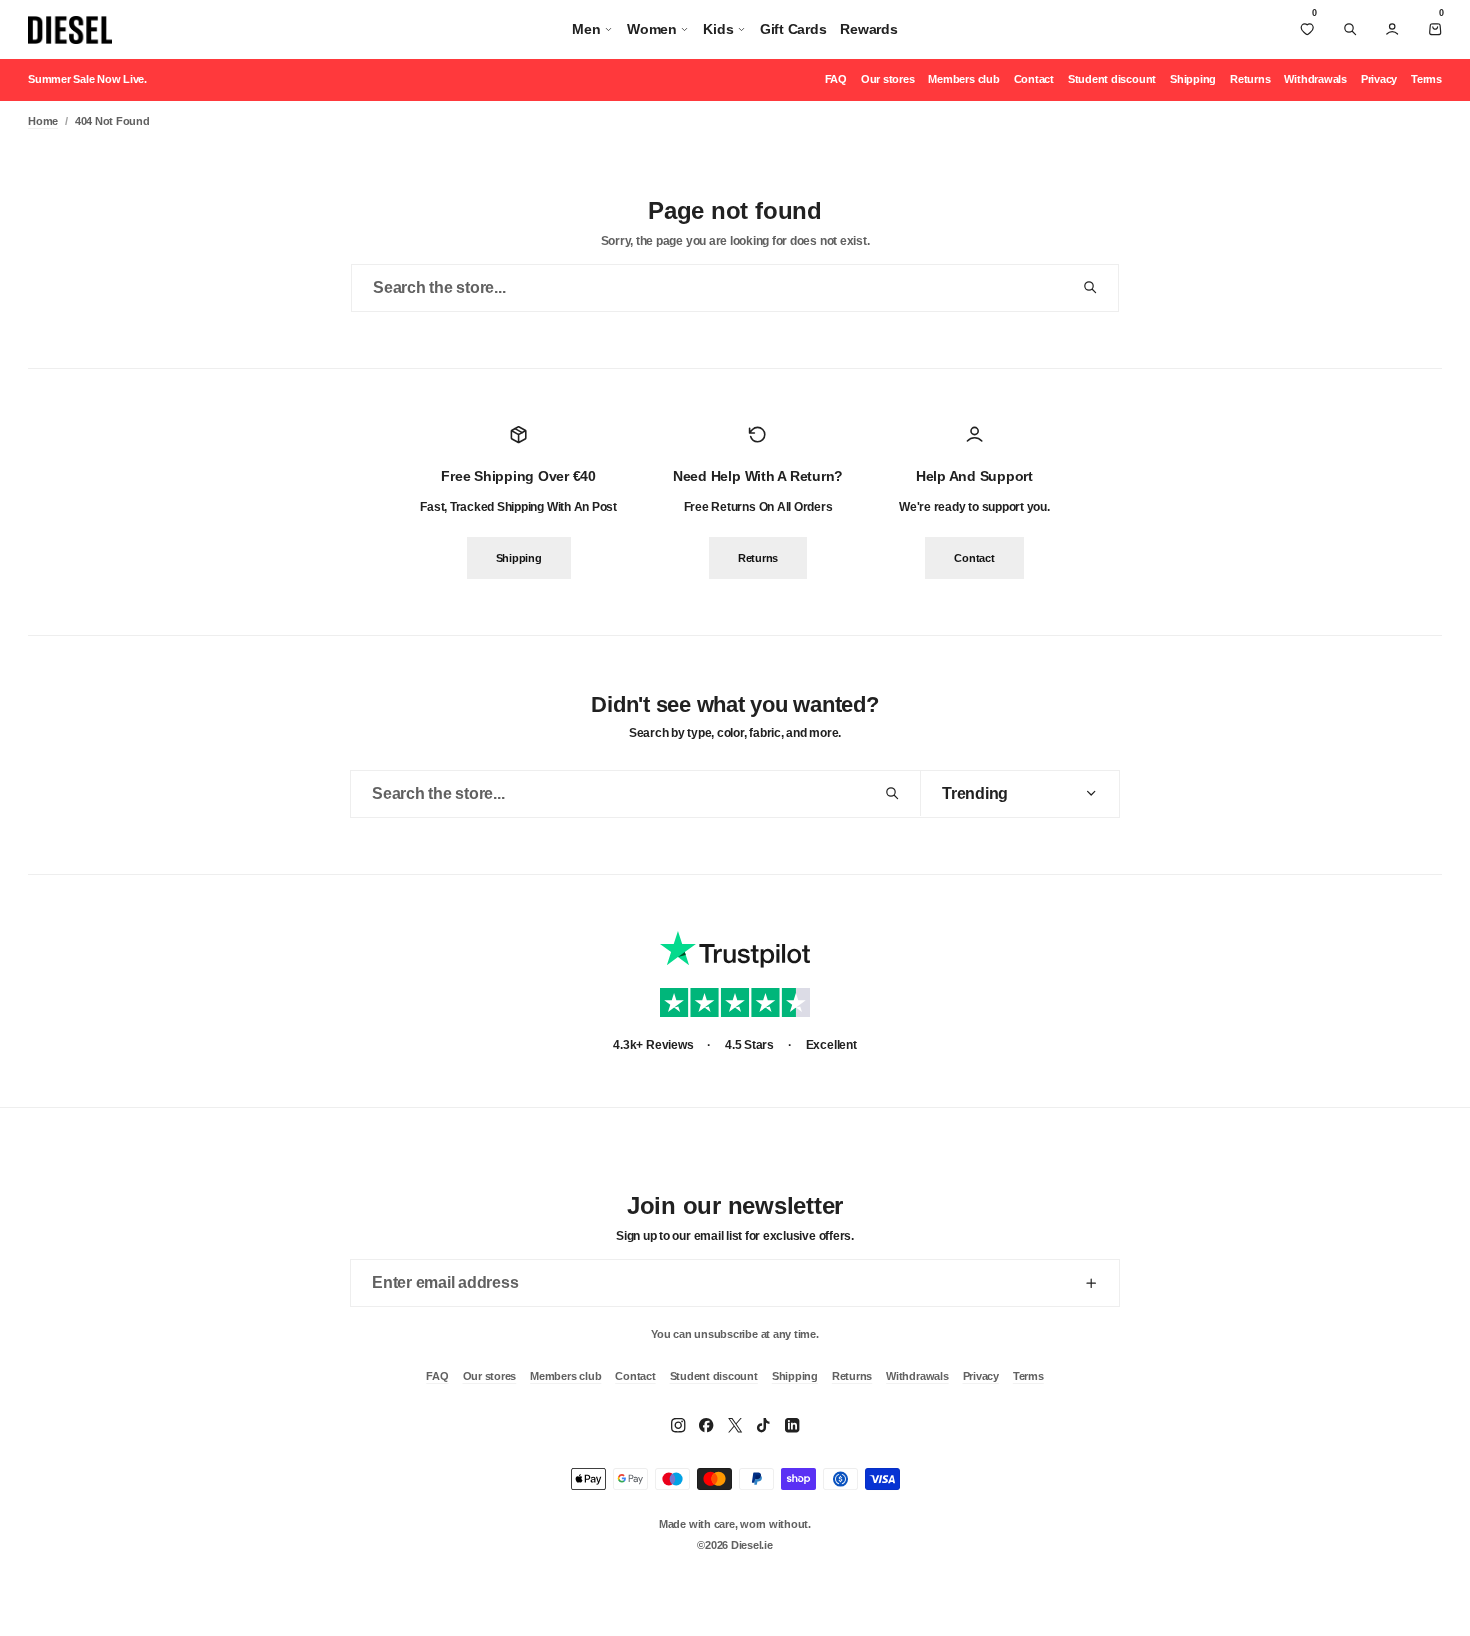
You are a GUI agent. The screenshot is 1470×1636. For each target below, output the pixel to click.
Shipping (1193, 79)
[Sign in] (1392, 29)
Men (586, 29)
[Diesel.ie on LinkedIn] (792, 1425)
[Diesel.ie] (70, 30)
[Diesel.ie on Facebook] (706, 1425)
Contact (1034, 79)
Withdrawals (1315, 79)
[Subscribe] (1091, 1283)
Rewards (868, 29)
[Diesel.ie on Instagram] (678, 1425)
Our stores (888, 79)
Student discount (1112, 79)
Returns (1250, 79)
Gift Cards (793, 29)
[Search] (1350, 29)
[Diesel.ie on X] (735, 1425)
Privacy (1379, 79)
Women (652, 29)
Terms (1426, 79)
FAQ (836, 79)
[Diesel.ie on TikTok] (763, 1425)
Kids (718, 29)
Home (43, 121)
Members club (963, 79)
